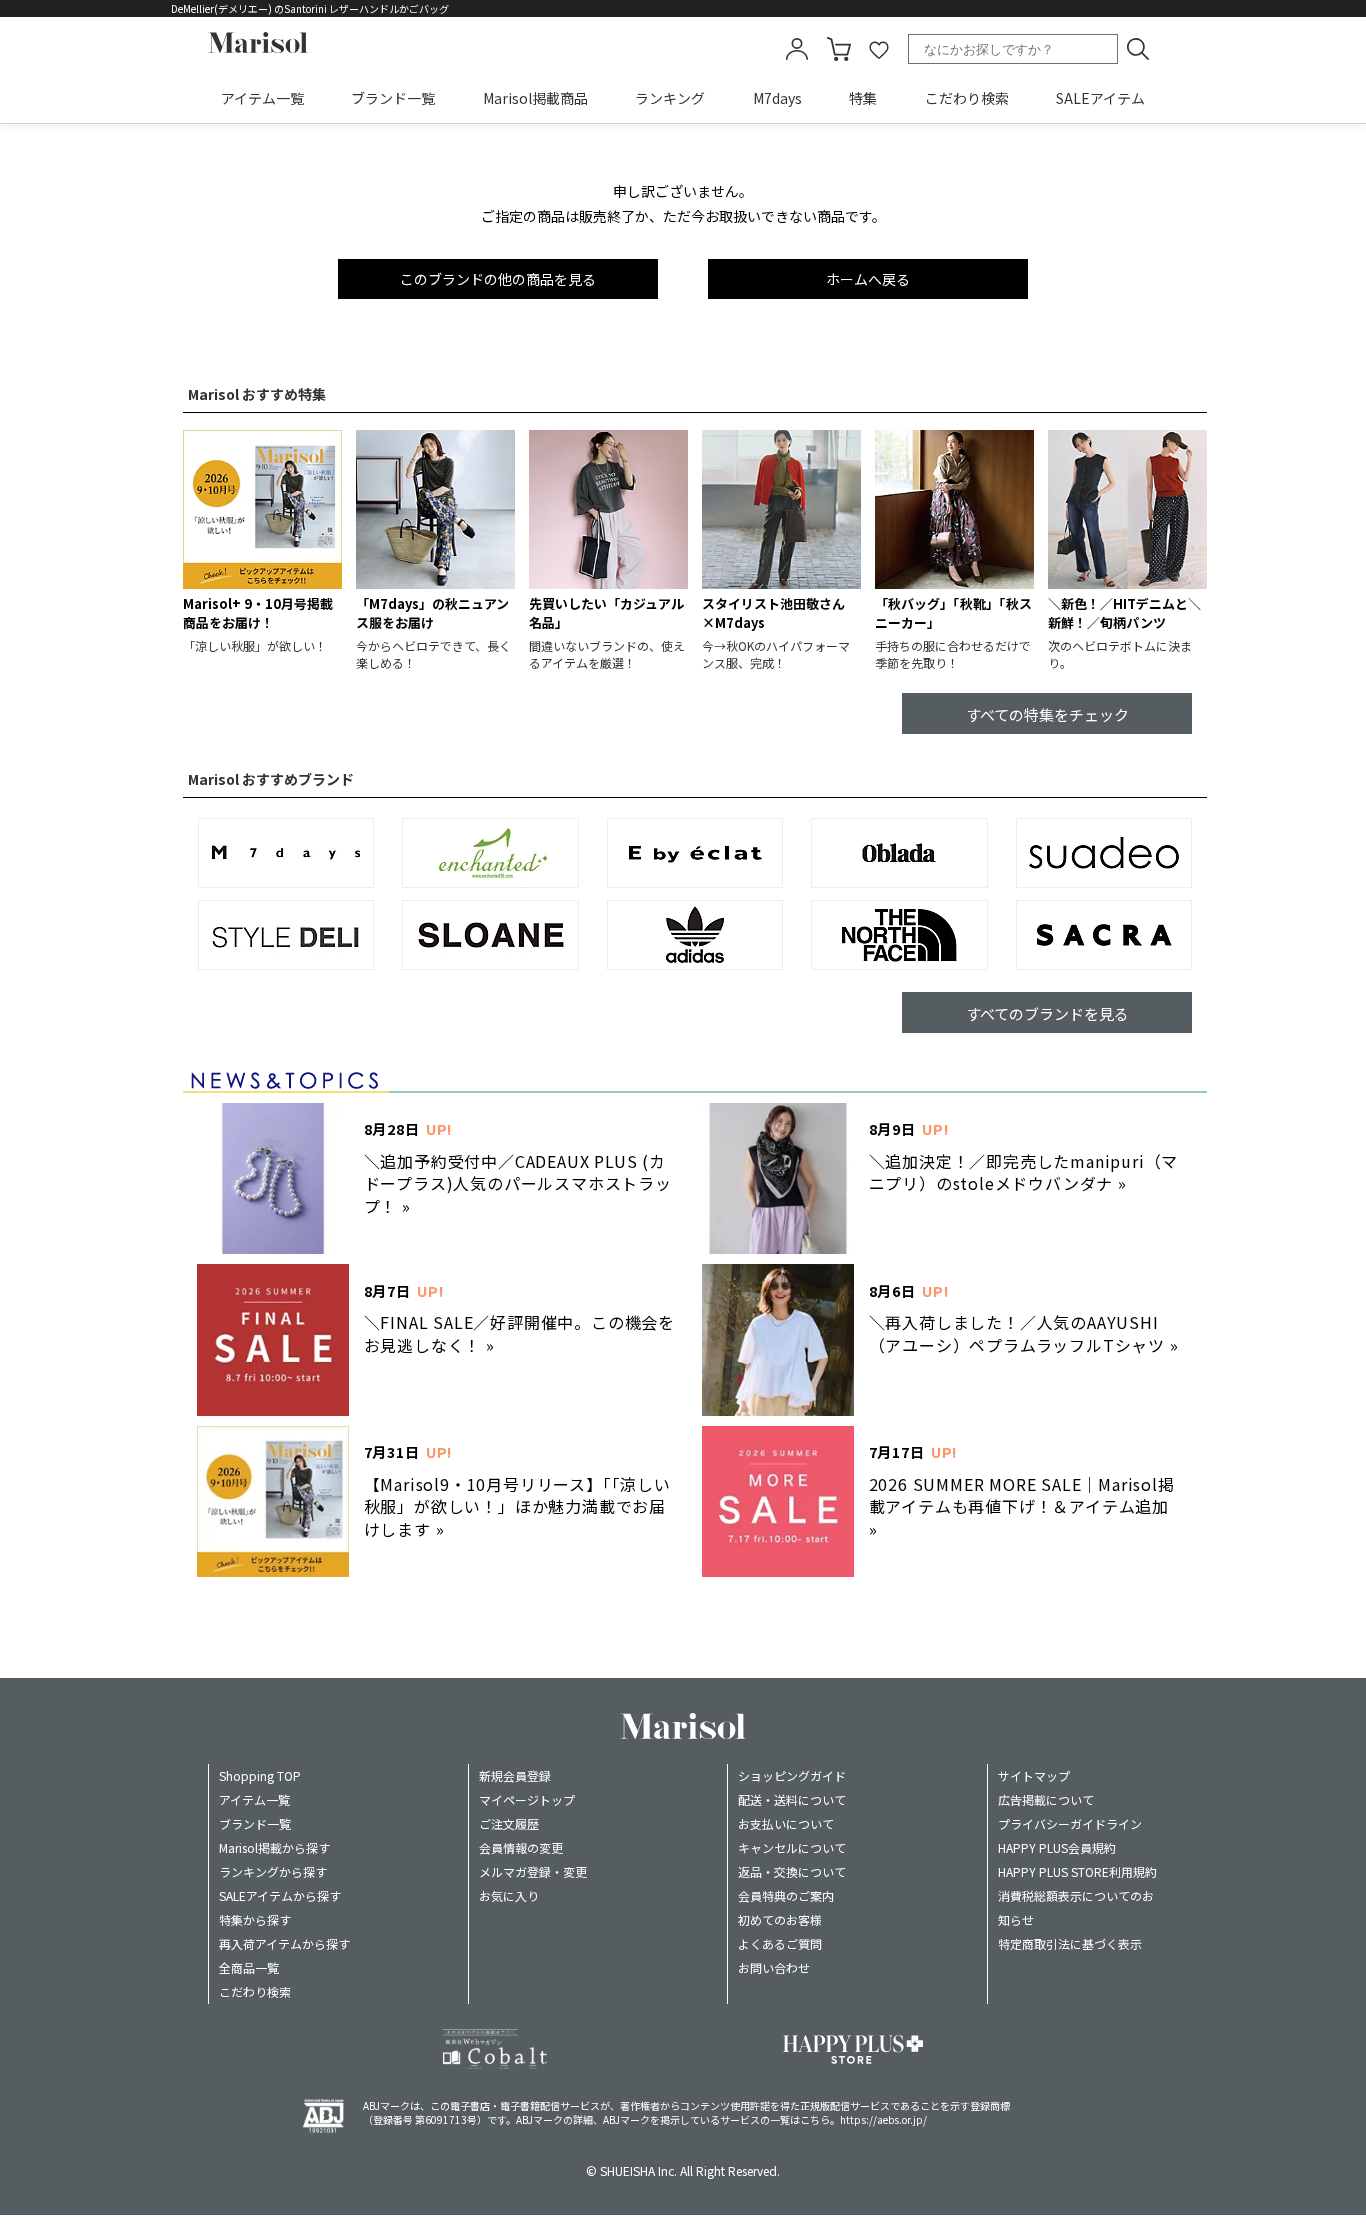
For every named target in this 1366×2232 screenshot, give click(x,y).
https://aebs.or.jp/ (883, 2119)
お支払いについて (786, 1823)
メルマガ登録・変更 (533, 1871)
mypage (797, 49)
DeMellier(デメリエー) (222, 8)
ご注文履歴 (509, 1823)
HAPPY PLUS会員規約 (1057, 1847)
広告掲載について (1046, 1799)
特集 (863, 98)
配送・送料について (792, 1799)
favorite (879, 49)
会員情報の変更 (521, 1847)
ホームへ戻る (868, 279)
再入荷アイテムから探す (284, 1943)
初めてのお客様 (780, 1919)
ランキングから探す (273, 1871)
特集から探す (255, 1919)
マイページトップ (527, 1799)
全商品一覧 (249, 1967)
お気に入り (509, 1895)
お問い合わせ (774, 1967)
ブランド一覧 (393, 98)
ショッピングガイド (792, 1775)
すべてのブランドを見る (1047, 1013)
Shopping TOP (260, 1775)
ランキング (670, 98)
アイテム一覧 (262, 98)
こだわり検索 (967, 98)
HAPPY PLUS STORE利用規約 (1077, 1871)
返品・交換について (792, 1871)
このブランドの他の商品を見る (498, 279)
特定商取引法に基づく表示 (1070, 1943)
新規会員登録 (515, 1775)
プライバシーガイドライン (1070, 1823)
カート (839, 49)
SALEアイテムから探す (280, 1895)
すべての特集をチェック (1047, 714)
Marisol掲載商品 (535, 98)
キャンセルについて (792, 1847)
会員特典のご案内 (786, 1895)
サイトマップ (1034, 1775)
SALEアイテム (1100, 98)
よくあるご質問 (780, 1943)
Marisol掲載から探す (274, 1847)
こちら (815, 2119)
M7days (777, 98)
